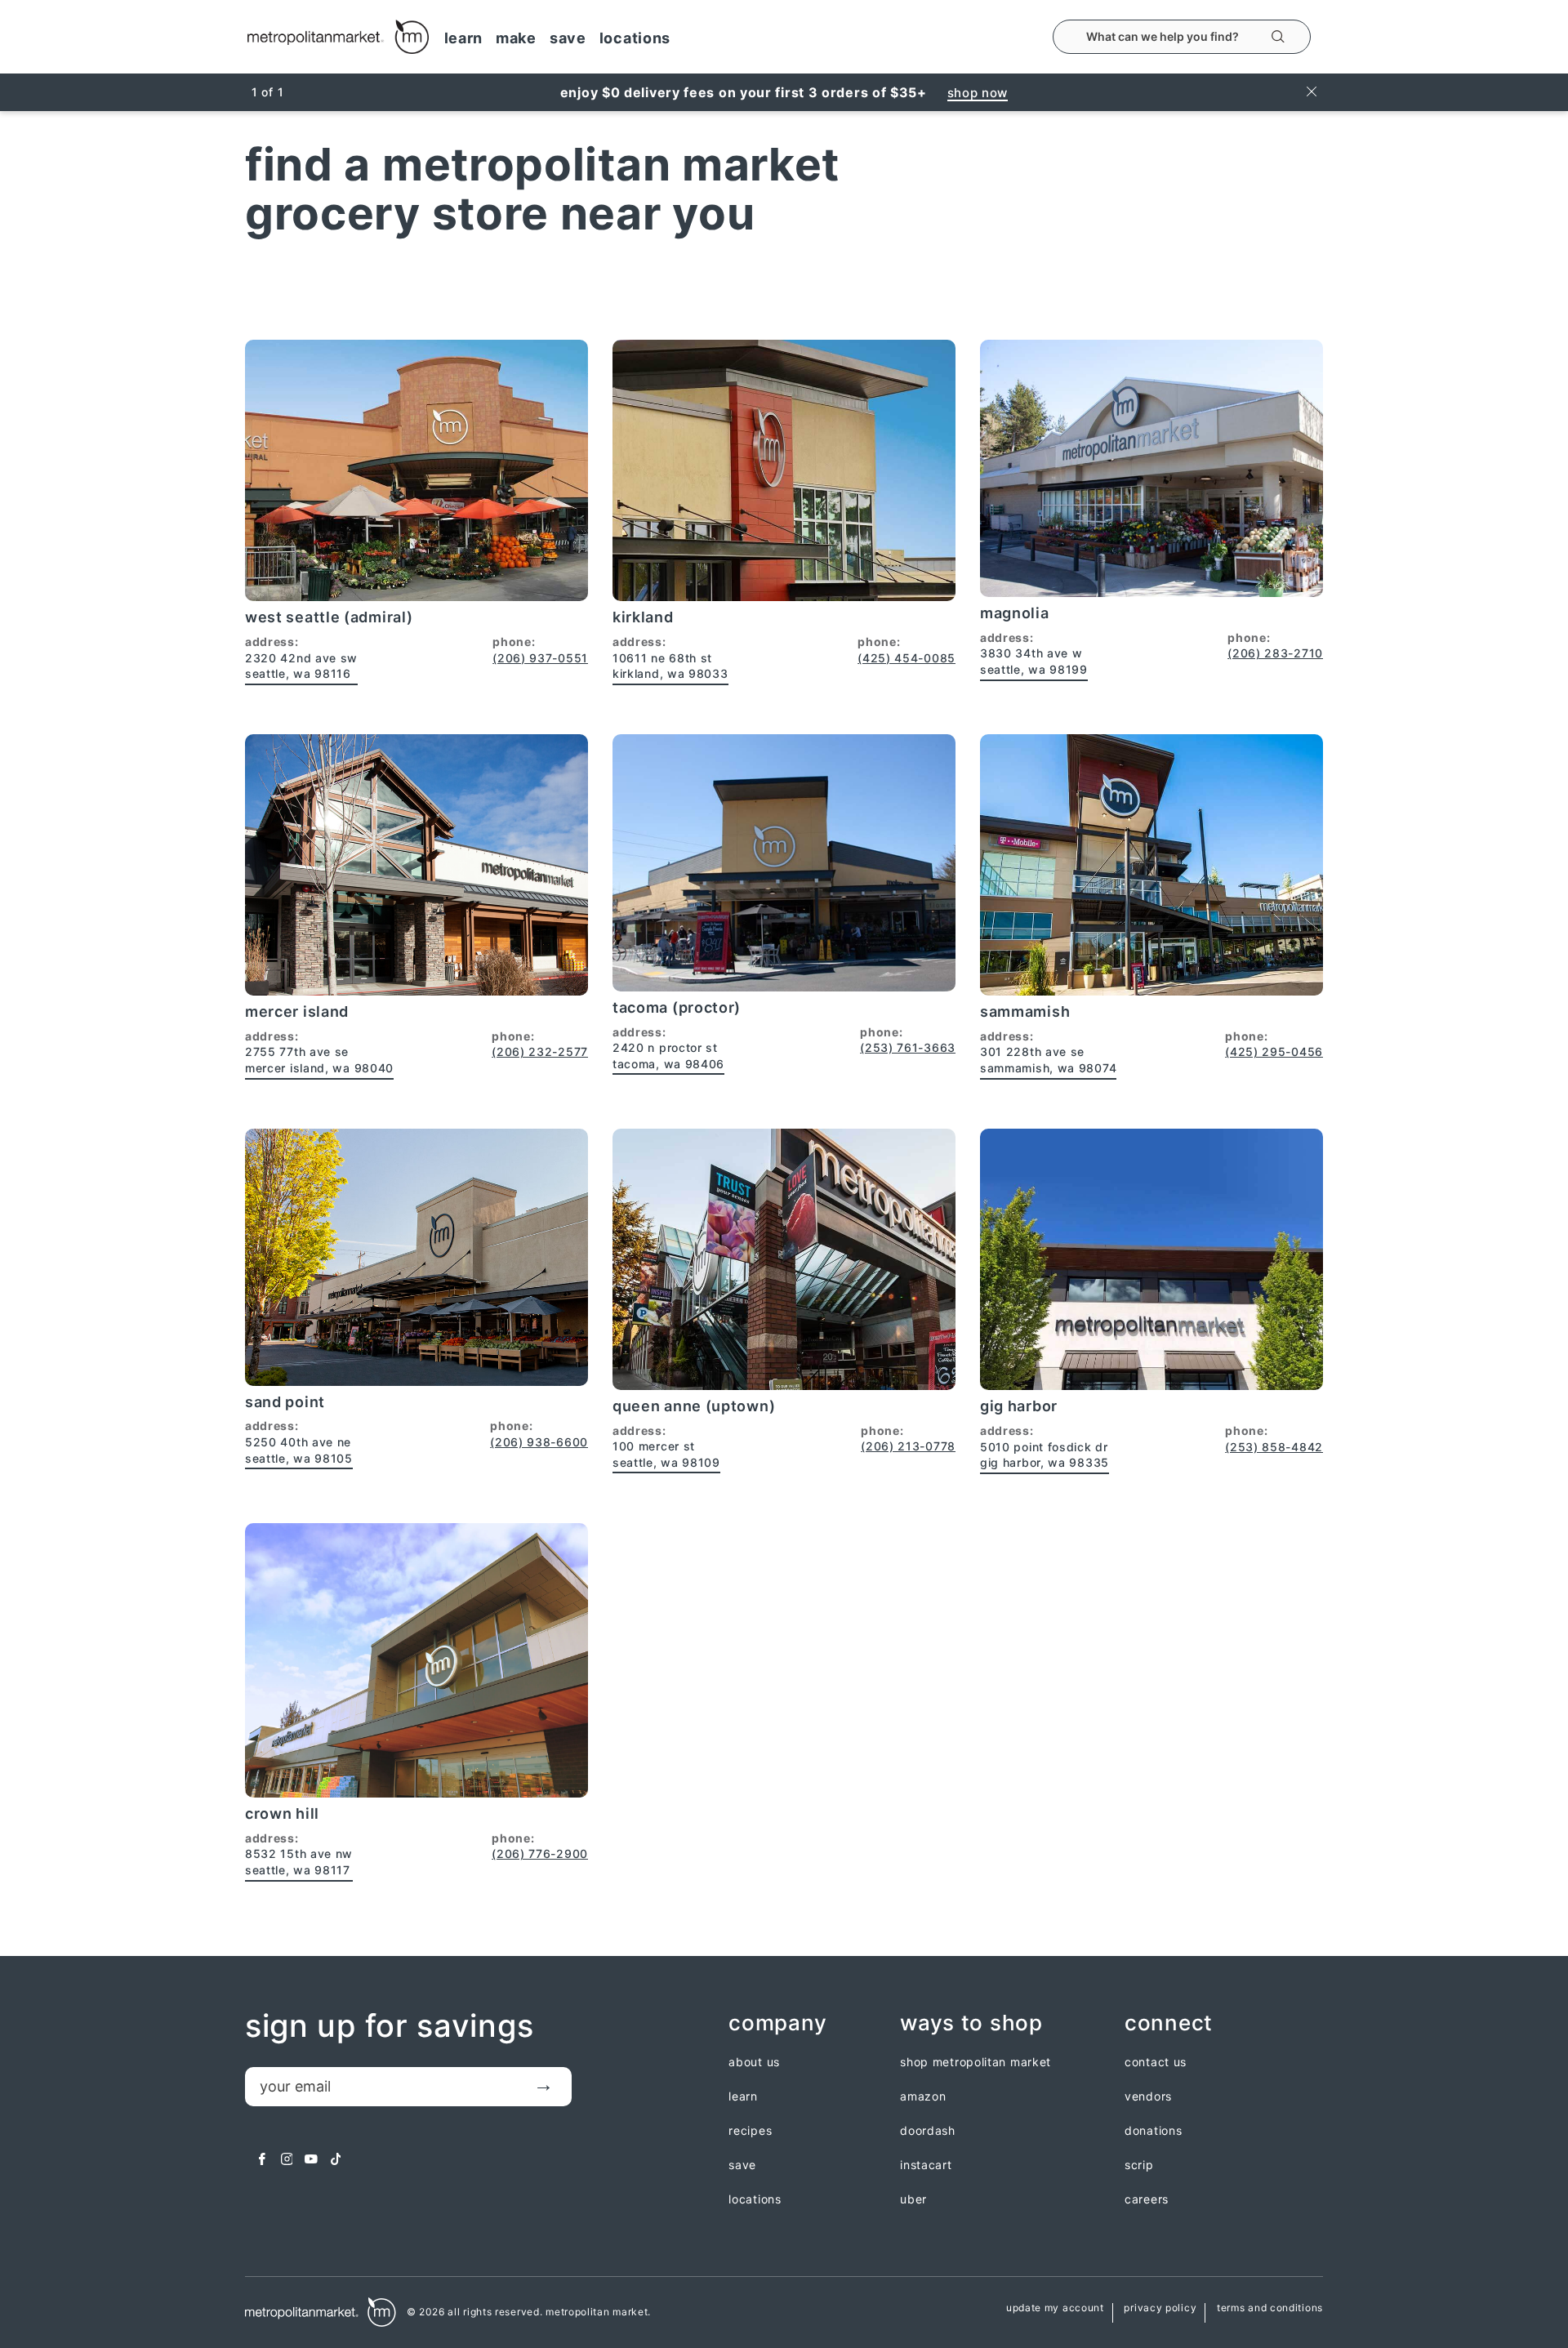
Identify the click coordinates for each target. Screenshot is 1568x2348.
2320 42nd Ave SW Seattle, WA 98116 (301, 666)
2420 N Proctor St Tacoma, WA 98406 (668, 1056)
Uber (913, 2199)
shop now (978, 93)
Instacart (926, 2165)
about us (754, 2062)
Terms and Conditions (1270, 2308)
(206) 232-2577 (540, 1051)
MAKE (516, 38)
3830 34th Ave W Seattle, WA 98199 (1034, 661)
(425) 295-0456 (1274, 1051)
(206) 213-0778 (908, 1446)
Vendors (1148, 2096)
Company (777, 2023)
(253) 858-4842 (1274, 1447)
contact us (1156, 2062)
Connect (1169, 2023)
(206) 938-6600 (539, 1442)
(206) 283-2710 (1275, 653)
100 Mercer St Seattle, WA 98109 (666, 1454)
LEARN (464, 38)
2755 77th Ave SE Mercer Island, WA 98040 (319, 1060)
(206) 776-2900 (540, 1853)
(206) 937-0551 (540, 658)
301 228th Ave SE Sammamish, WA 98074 (1048, 1060)
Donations (1153, 2131)
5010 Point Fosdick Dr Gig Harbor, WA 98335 (1045, 1455)
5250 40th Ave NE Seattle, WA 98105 (299, 1450)
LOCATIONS (635, 38)
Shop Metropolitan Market (976, 2062)
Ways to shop (971, 2023)
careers (1147, 2199)
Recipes (750, 2131)
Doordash (928, 2131)
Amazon (923, 2096)
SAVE (568, 38)
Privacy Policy (1160, 2308)
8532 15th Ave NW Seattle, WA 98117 (299, 1862)
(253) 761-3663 (908, 1047)
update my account (1055, 2308)
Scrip (1139, 2165)
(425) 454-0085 (906, 658)
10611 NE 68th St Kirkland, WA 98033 (670, 666)
